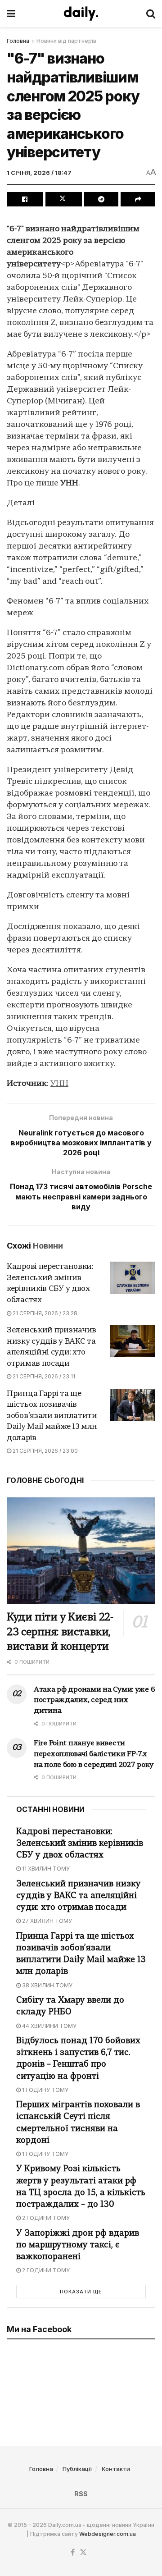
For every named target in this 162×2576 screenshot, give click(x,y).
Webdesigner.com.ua (108, 2534)
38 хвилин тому (47, 1985)
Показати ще (81, 2292)
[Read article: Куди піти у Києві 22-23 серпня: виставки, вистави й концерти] (81, 1551)
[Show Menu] (11, 14)
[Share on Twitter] (64, 199)
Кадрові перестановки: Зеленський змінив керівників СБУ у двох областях (80, 1844)
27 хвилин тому (46, 1921)
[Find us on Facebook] (73, 2553)
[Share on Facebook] (25, 199)
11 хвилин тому (45, 1869)
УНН (59, 1084)
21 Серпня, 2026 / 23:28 (44, 1313)
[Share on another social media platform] (138, 199)
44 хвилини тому (49, 2026)
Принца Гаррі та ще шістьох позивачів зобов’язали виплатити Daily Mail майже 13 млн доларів (52, 1416)
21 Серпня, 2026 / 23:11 (43, 1376)
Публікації (77, 2469)
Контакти (116, 2469)
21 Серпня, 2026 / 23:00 (45, 1451)
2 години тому (45, 2218)
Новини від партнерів (66, 41)
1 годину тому (45, 2090)
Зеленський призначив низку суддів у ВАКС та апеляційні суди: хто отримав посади (79, 1896)
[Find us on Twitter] (83, 2553)
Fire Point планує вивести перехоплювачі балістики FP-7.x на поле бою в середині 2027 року (94, 1754)
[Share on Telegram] (101, 199)
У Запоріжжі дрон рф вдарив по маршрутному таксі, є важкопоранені (78, 2245)
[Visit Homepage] (81, 14)
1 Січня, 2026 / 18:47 (39, 173)
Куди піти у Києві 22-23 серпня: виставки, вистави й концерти (60, 1633)
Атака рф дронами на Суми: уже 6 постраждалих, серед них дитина (94, 1701)
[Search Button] (151, 14)
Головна (18, 41)
